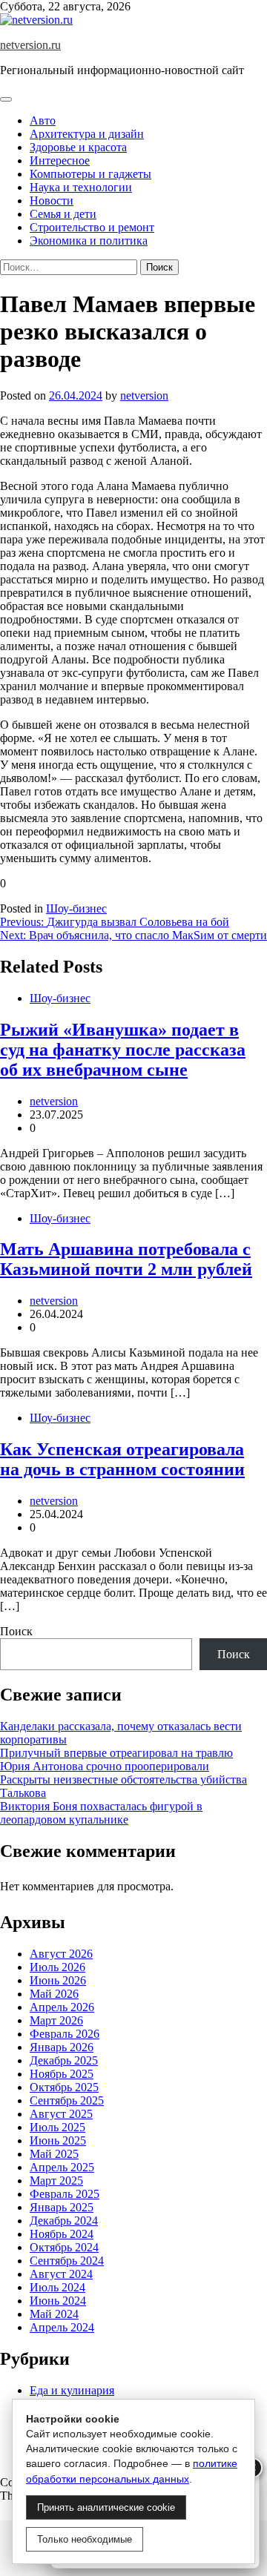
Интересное (60, 160)
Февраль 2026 (65, 2034)
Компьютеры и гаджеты (90, 174)
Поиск (16, 1631)
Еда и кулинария (72, 2390)
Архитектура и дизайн (87, 134)
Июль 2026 (57, 1967)
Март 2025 (56, 2181)
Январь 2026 (62, 2047)
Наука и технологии (81, 187)
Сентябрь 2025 (67, 2100)
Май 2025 (54, 2154)
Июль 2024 (57, 2287)
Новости (52, 201)
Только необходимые (85, 2539)
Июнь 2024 (58, 2301)
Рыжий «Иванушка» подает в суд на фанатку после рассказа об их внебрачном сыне (123, 1050)
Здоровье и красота (78, 147)
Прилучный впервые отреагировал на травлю (116, 1753)
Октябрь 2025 (64, 2087)
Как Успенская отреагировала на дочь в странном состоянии (122, 1459)
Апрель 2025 (62, 2167)
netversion (144, 395)
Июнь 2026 (58, 1980)
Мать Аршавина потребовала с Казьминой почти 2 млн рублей (126, 1259)
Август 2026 (61, 1954)
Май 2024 (54, 2314)
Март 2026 (56, 2020)
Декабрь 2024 (64, 2221)
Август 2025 (61, 2114)
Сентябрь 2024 (67, 2261)
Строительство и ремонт (92, 227)
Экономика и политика (89, 241)
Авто (43, 120)
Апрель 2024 (62, 2327)
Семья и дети (63, 214)
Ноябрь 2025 (62, 2074)
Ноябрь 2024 (62, 2234)
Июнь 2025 (58, 2140)
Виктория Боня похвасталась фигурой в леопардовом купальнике (101, 1813)
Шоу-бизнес (76, 908)
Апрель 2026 (62, 2007)
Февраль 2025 (65, 2194)
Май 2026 (54, 1994)
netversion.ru (30, 45)
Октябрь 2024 (64, 2247)
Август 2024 (61, 2274)
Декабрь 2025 (64, 2060)
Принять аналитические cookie (106, 2507)
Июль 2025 (57, 2127)
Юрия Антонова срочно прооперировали (105, 1766)
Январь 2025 (62, 2207)
